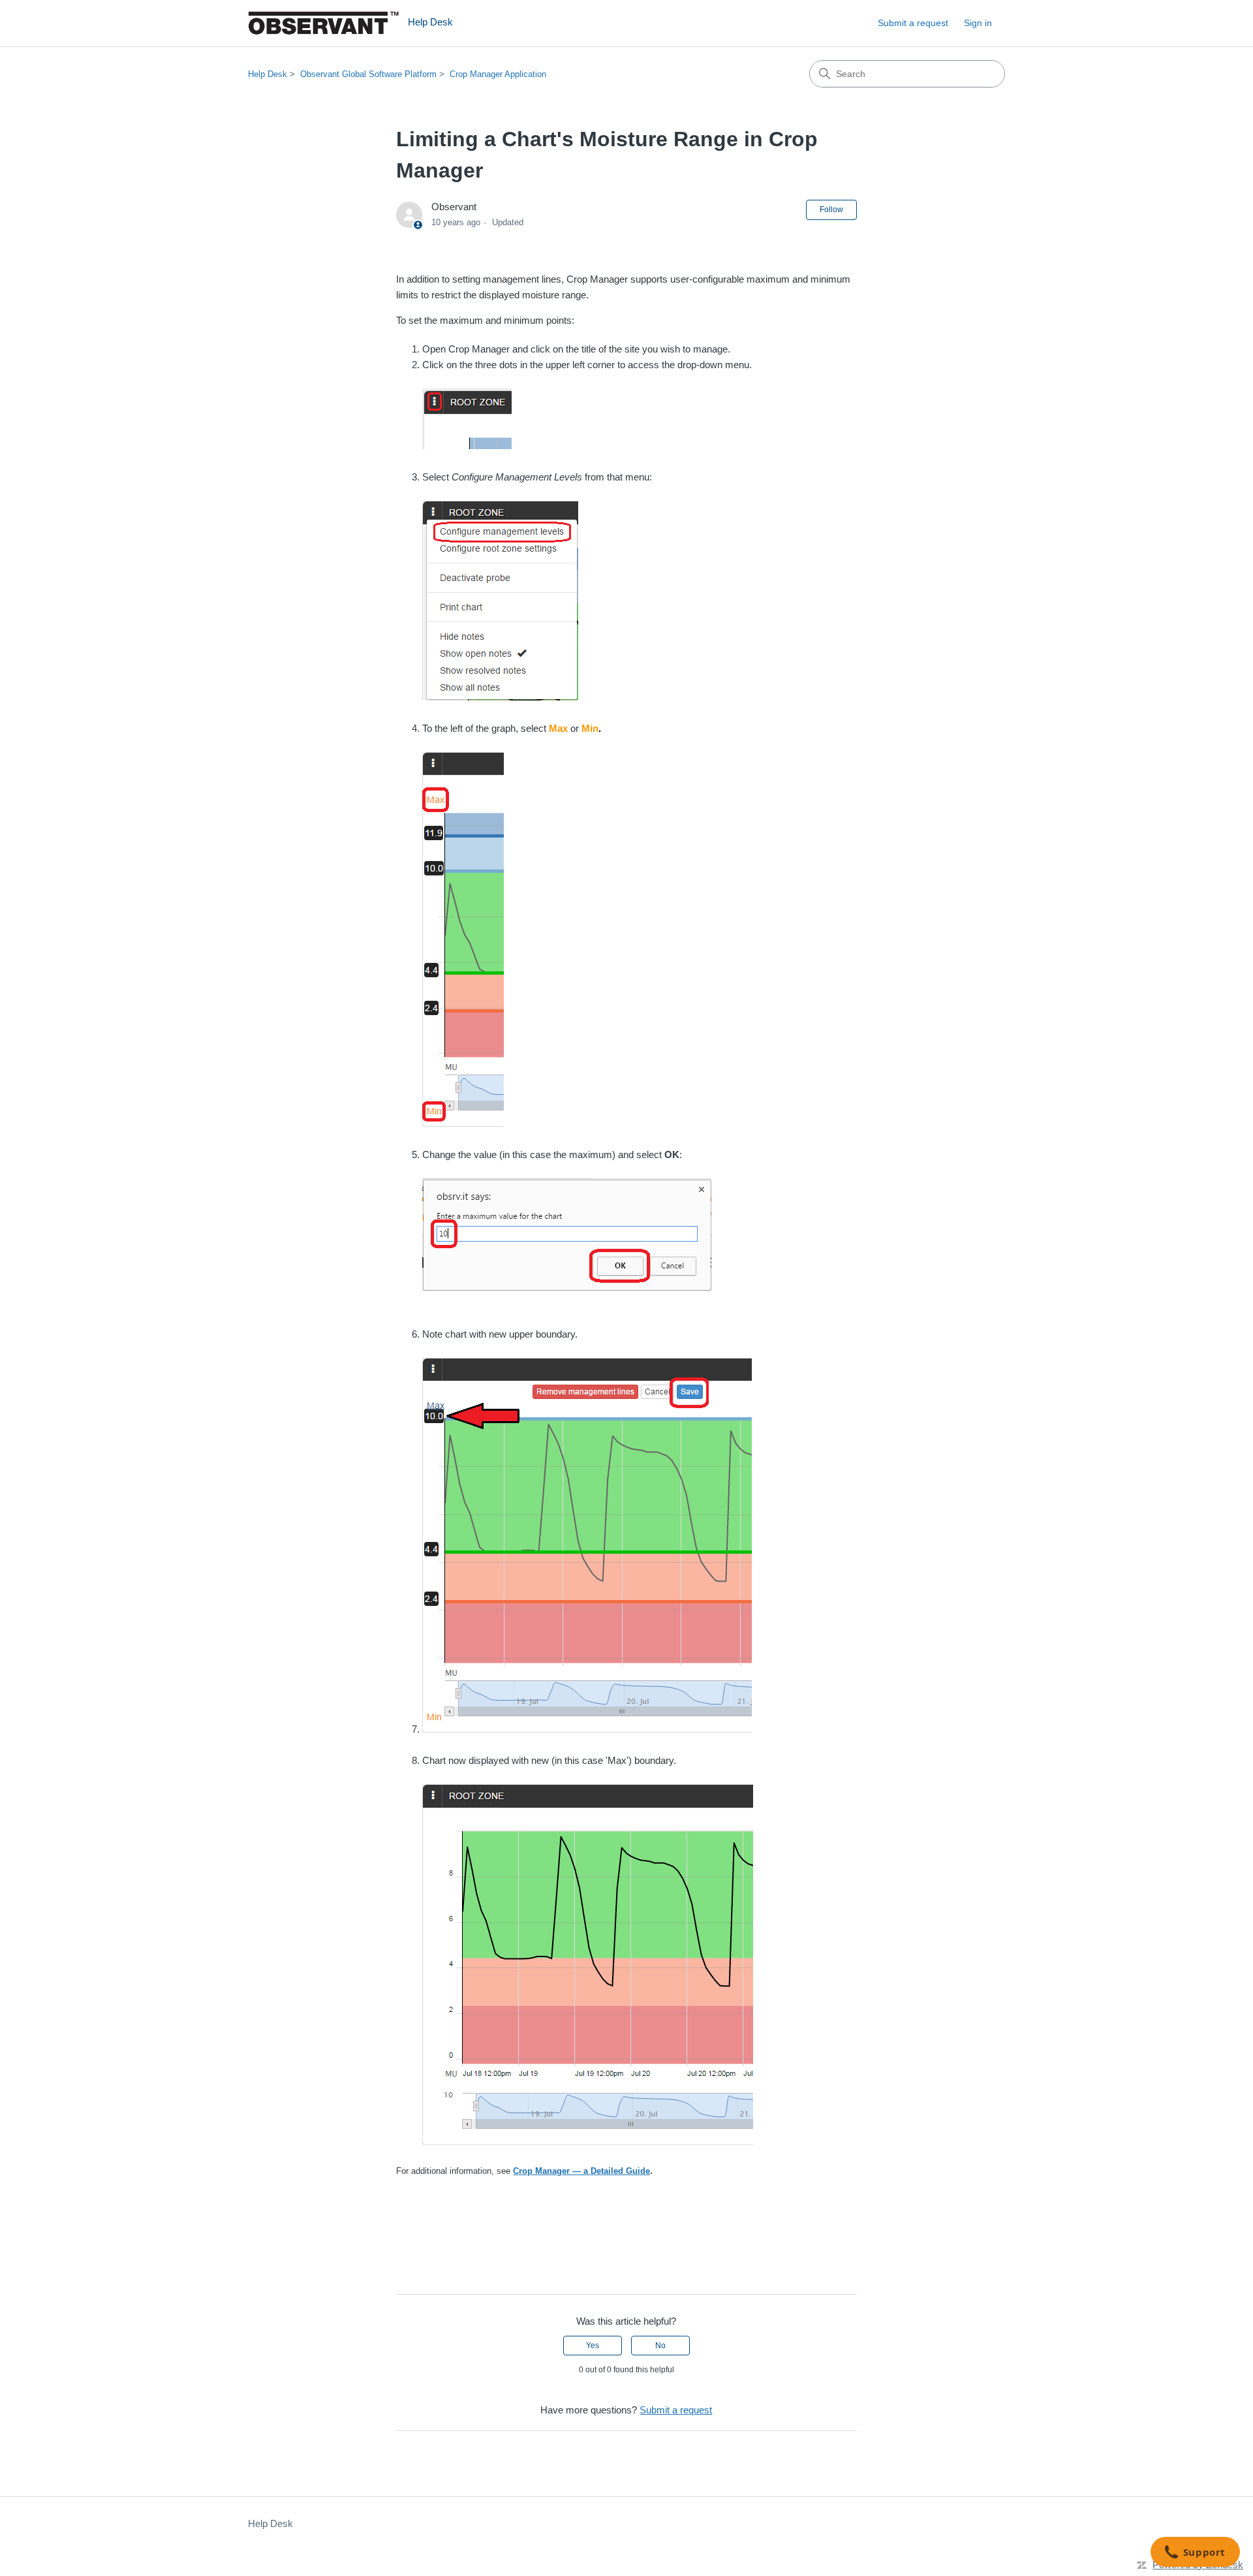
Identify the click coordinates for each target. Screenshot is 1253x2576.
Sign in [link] (978, 23)
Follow (831, 210)
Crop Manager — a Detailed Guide (581, 2171)
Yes (593, 2346)
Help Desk (268, 74)
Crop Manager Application (498, 74)
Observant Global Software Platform (368, 74)
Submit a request (913, 23)
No (660, 2346)
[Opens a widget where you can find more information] (1195, 2553)
